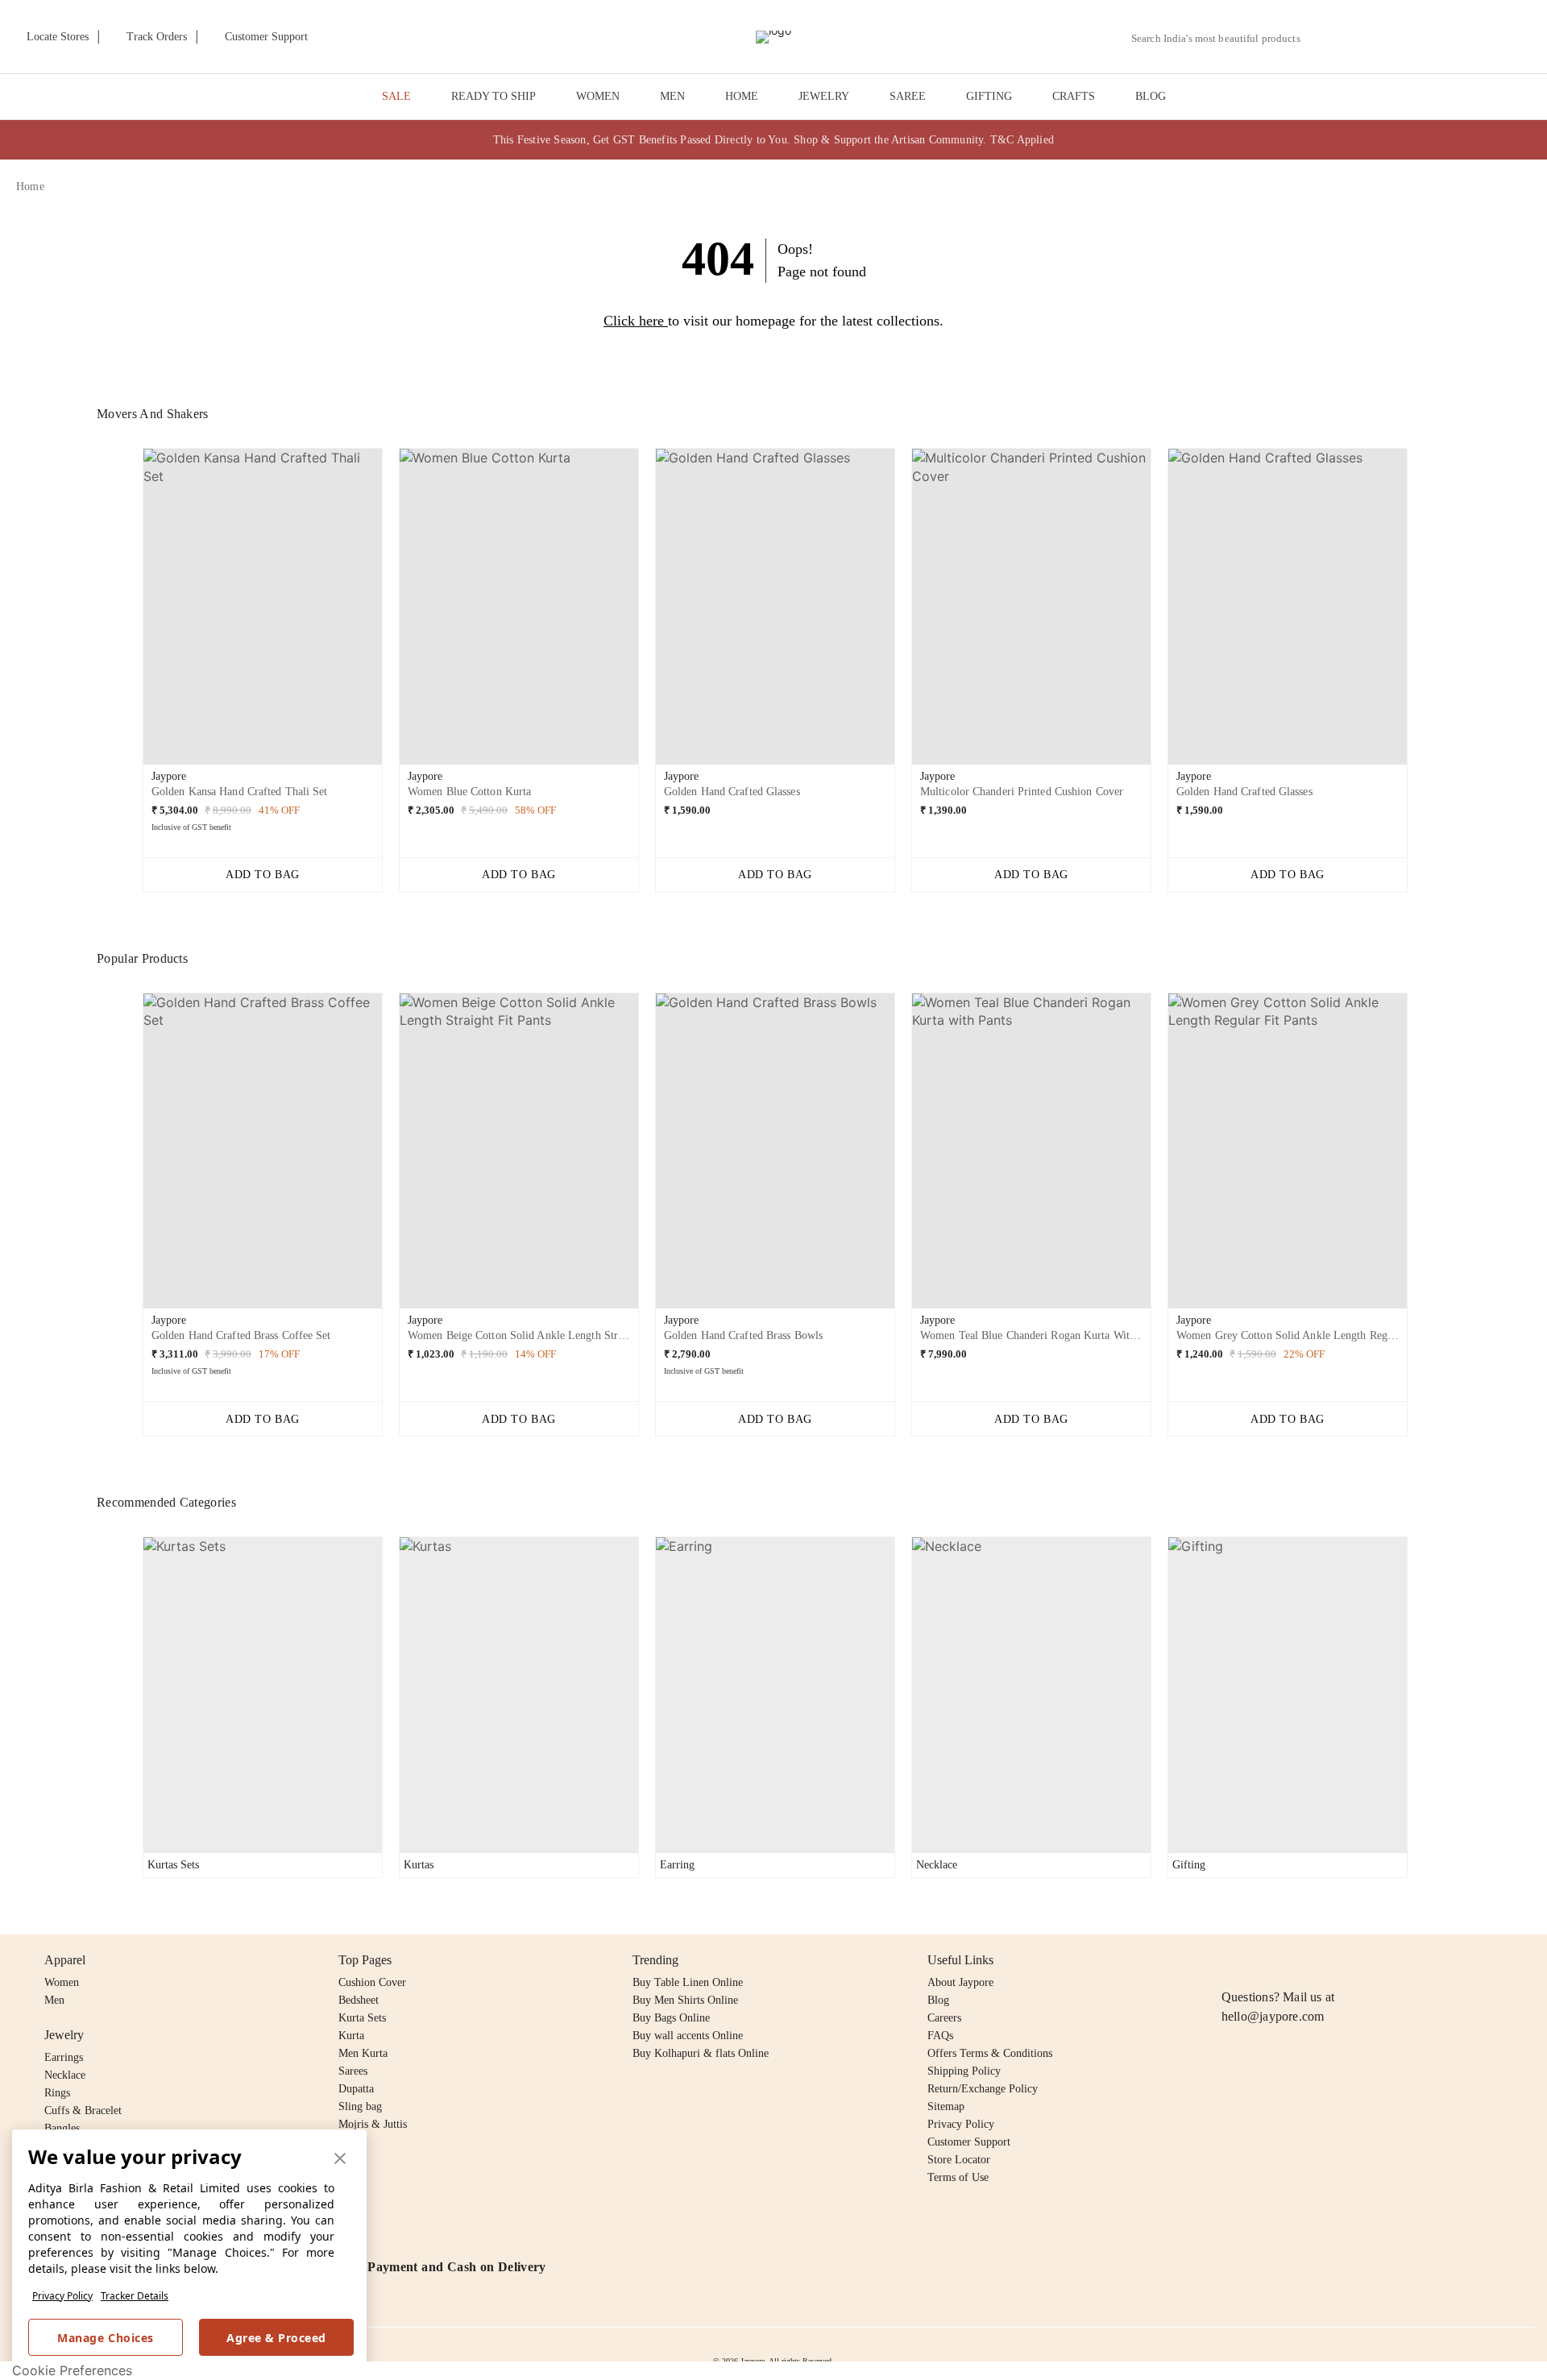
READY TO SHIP (494, 96)
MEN (672, 96)
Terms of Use (958, 2177)
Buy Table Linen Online (688, 1982)
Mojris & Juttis (373, 2124)
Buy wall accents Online (688, 2036)
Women (62, 1982)
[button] (1359, 37)
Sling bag (360, 2106)
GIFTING (989, 96)
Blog (938, 2000)
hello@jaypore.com (1273, 2016)
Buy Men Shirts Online (685, 2000)
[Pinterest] (1355, 1960)
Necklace (65, 2075)
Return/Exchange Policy (983, 2089)
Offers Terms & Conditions (990, 2053)
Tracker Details (135, 2296)
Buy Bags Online (671, 2018)
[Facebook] (1263, 1960)
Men (54, 2000)
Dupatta (356, 2089)
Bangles (62, 2128)
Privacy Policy (62, 2296)
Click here (634, 321)
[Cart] (1441, 38)
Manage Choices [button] (105, 2338)
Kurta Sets (362, 2018)
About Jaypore (960, 1982)
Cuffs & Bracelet (83, 2110)
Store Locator (959, 2160)
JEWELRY (824, 96)
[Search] (1322, 38)
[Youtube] (1324, 1960)
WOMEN (598, 96)
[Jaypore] (773, 37)
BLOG (1151, 96)
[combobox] (1222, 39)
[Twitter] (1293, 1960)
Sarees (353, 2071)
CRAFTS (1074, 96)
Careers (944, 2018)
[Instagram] (1231, 1960)
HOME (742, 96)
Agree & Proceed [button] (276, 2338)
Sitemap (946, 2106)
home (30, 187)
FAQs (940, 2036)
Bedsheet (359, 2000)
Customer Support (969, 2142)
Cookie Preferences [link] (72, 2370)
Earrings (64, 2057)
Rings (57, 2093)
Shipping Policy (964, 2071)
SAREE (908, 96)
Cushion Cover (372, 1982)
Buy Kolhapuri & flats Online (701, 2053)
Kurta (351, 2036)
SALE (396, 96)
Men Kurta (363, 2053)
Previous (130, 612)
